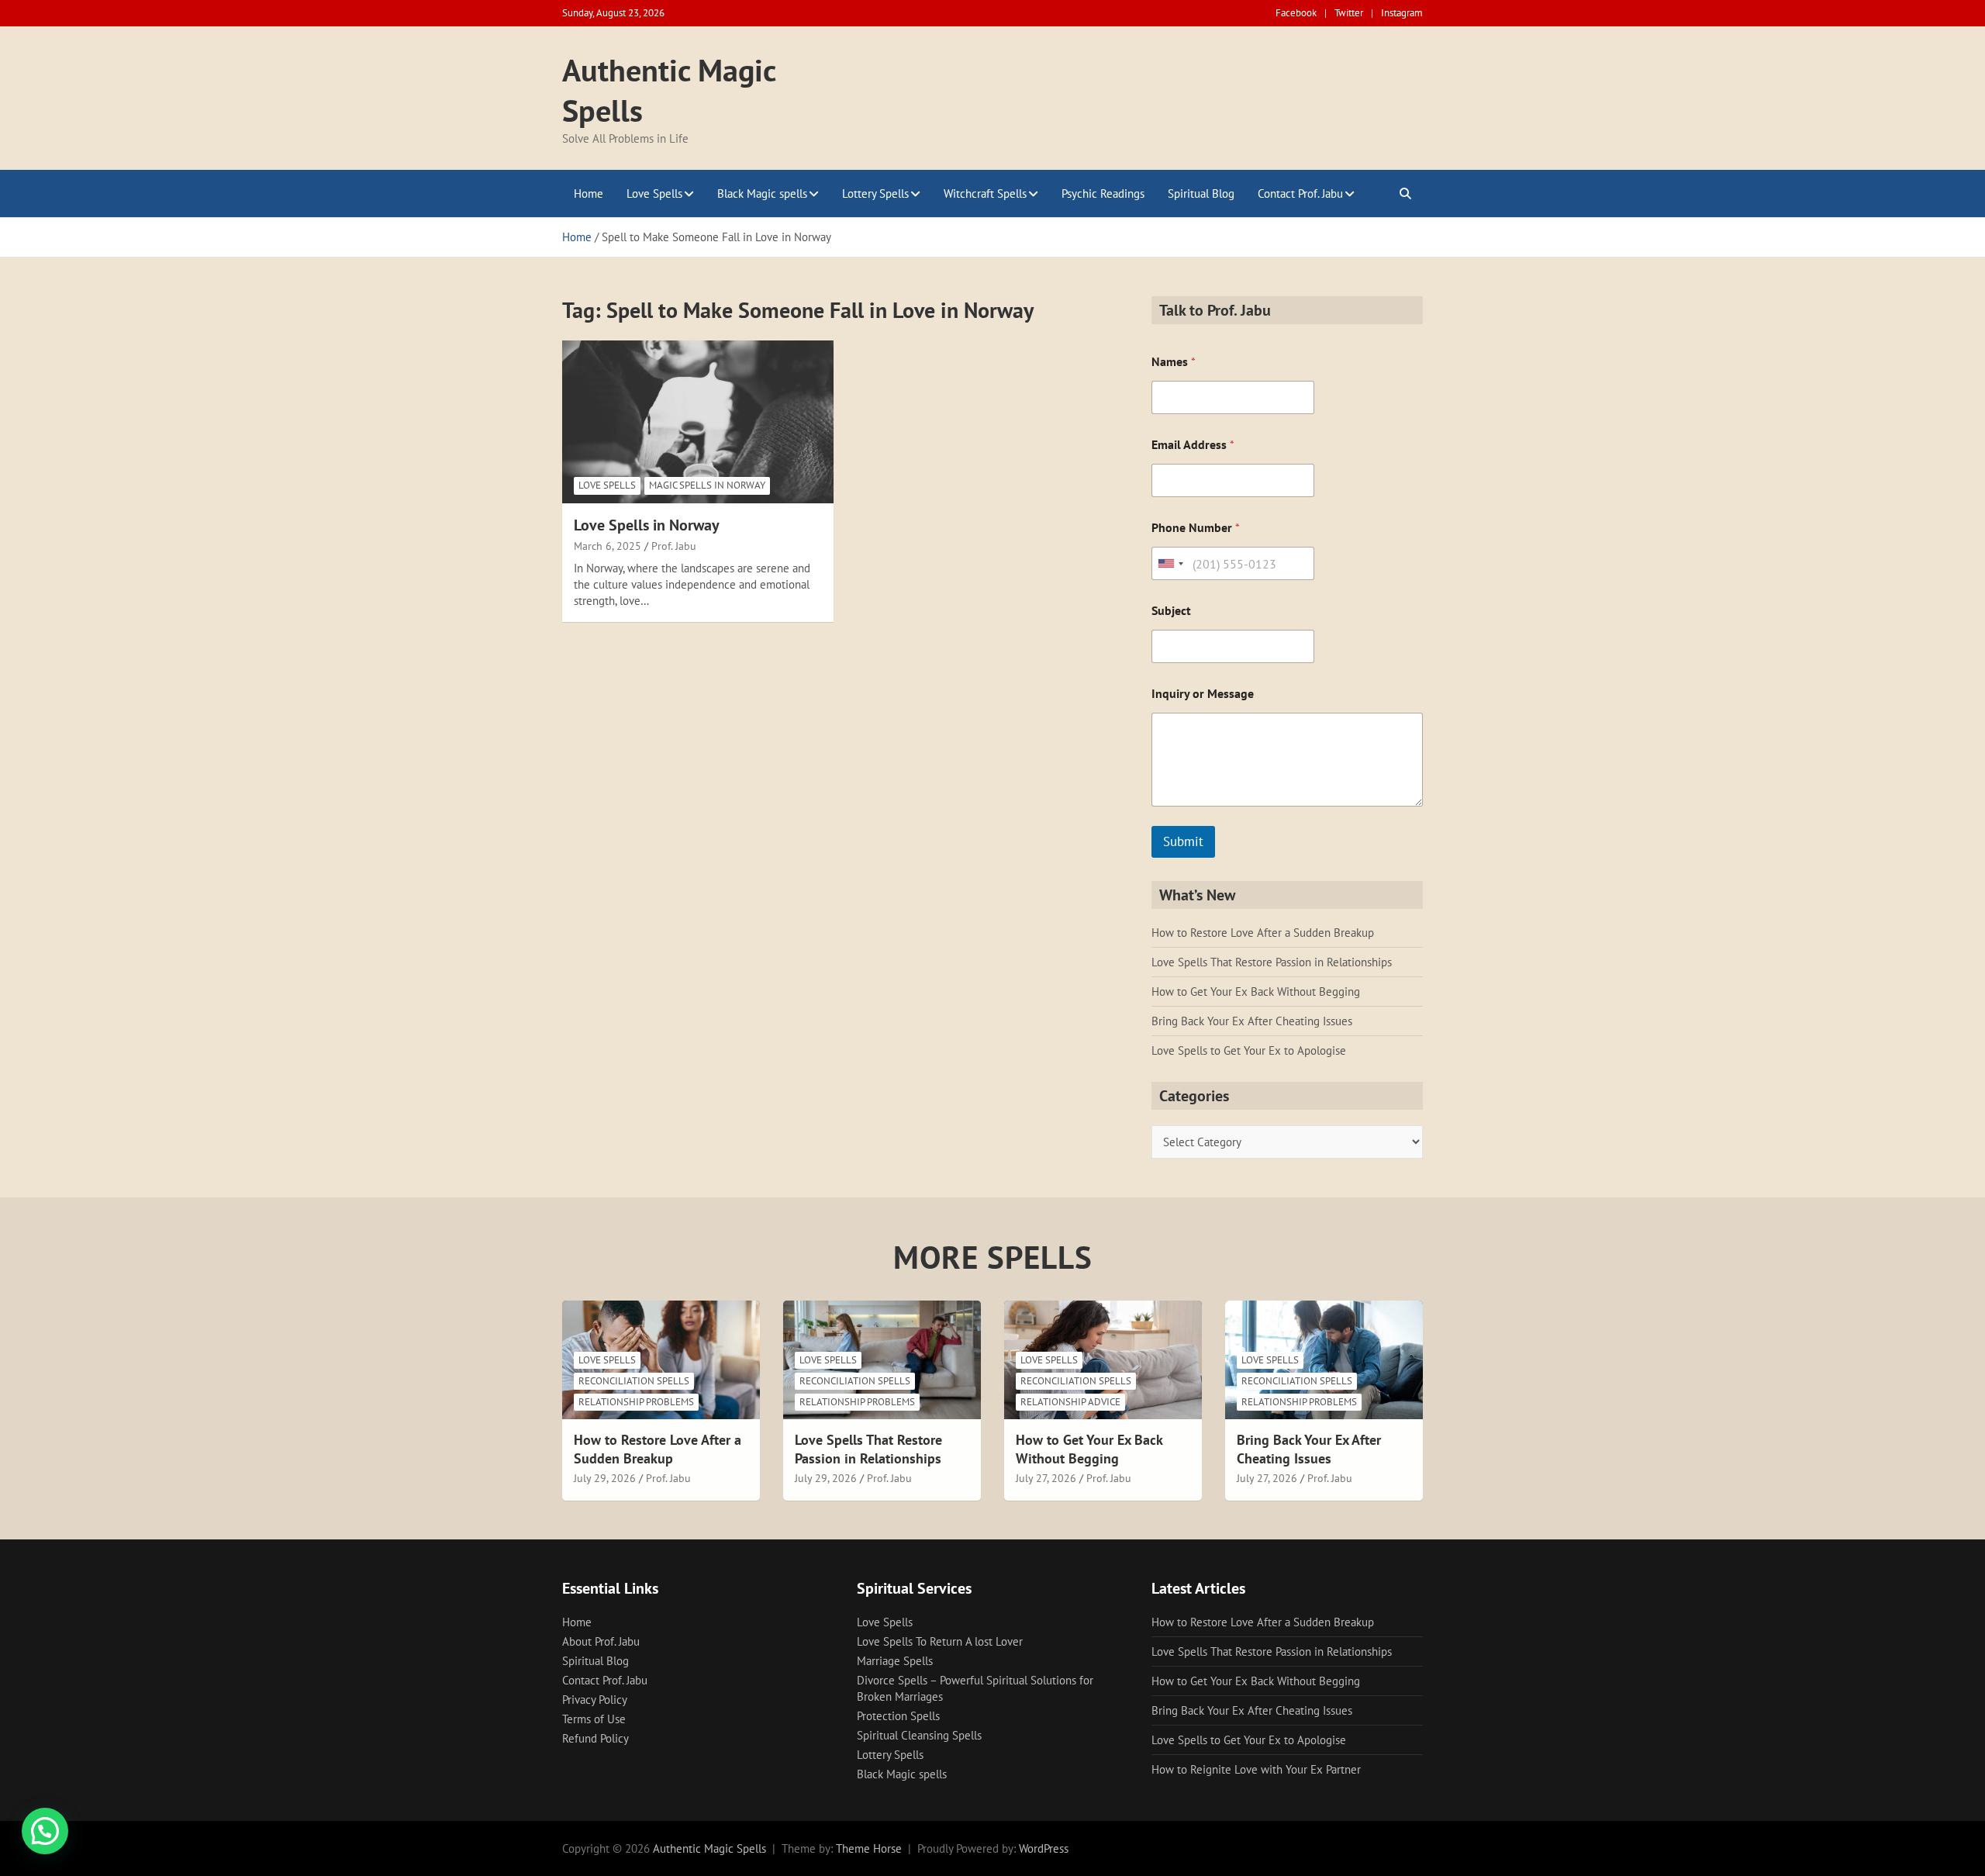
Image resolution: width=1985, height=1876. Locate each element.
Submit (1183, 841)
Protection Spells (898, 1716)
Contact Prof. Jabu (1300, 193)
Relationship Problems (636, 1402)
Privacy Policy (595, 1700)
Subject (1171, 611)
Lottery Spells (875, 193)
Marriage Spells (895, 1661)
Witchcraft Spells (985, 193)
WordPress (1044, 1848)
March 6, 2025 (608, 546)
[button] (45, 1831)
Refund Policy (595, 1738)
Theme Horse (869, 1848)
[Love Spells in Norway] (698, 421)
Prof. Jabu (674, 546)
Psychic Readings (1103, 193)
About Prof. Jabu (601, 1641)
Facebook (1296, 13)
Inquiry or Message (1203, 694)
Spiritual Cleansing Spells (919, 1735)
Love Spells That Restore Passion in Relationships (1272, 962)
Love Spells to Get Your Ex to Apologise (1249, 1050)
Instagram (1402, 13)
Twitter (1349, 13)
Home (589, 193)
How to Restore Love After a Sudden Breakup (1263, 933)
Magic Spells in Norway (707, 485)
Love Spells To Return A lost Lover (940, 1641)
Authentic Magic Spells (709, 1848)
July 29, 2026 (605, 1478)
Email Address (1193, 445)
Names (1174, 362)
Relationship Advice (1070, 1402)
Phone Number (1196, 528)
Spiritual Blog (1201, 193)
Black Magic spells (762, 193)
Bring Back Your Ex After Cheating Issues (1252, 1021)
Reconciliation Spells (634, 1381)
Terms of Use (594, 1719)
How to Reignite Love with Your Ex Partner (1256, 1769)
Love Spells (654, 193)
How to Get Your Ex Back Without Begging (1256, 992)
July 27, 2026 (1046, 1478)
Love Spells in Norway (647, 525)
